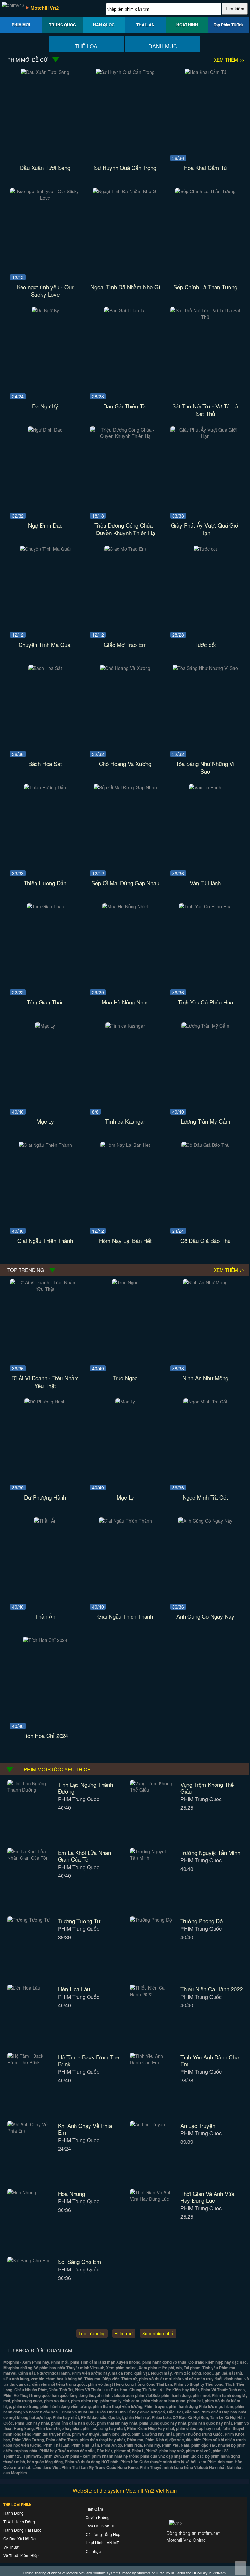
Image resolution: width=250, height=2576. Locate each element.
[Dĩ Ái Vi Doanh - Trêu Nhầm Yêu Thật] (45, 1289)
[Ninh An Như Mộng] (205, 1282)
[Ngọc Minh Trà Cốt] (205, 1402)
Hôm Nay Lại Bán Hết (125, 1240)
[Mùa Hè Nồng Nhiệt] (125, 906)
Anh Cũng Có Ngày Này (205, 1616)
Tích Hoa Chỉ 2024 (45, 1736)
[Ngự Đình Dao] (45, 430)
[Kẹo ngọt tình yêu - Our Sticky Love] (45, 198)
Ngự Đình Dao (45, 525)
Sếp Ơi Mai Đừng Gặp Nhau (125, 883)
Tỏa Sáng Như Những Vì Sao (205, 767)
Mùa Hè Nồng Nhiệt (125, 1002)
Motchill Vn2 (44, 8)
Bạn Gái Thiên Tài (125, 406)
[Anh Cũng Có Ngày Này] (205, 1521)
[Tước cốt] (205, 549)
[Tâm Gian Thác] (45, 906)
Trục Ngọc (125, 1378)
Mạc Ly (45, 1121)
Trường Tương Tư (79, 1921)
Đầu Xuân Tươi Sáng (45, 168)
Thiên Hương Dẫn (45, 883)
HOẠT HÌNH (187, 25)
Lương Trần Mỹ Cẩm (205, 1121)
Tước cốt (205, 644)
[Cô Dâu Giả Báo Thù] (205, 1145)
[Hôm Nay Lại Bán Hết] (125, 1145)
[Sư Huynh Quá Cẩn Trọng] (125, 72)
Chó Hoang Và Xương (125, 764)
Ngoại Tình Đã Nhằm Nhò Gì (125, 287)
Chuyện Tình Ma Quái (45, 644)
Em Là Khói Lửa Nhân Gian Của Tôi (84, 1856)
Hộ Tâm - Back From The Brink (89, 2060)
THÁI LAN (146, 25)
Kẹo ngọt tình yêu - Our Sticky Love (45, 291)
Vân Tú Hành (205, 883)
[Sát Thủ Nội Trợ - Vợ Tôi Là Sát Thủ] (205, 317)
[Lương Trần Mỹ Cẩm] (205, 1026)
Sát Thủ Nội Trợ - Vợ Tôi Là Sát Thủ (205, 410)
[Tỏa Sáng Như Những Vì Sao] (205, 668)
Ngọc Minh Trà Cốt (205, 1497)
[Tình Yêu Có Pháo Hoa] (205, 906)
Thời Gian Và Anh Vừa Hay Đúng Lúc (207, 2197)
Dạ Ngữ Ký (45, 406)
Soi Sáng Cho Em (79, 2262)
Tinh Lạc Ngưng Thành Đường (85, 1788)
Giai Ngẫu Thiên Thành (45, 1240)
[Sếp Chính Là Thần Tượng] (205, 191)
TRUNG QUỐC (62, 25)
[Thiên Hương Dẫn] (45, 787)
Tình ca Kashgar (125, 1121)
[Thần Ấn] (45, 1521)
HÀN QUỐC (104, 25)
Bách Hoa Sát (45, 764)
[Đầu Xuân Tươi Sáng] (45, 72)
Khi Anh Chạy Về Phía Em (85, 2129)
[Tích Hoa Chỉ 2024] (45, 1640)
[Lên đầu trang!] (241, 2568)
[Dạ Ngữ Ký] (45, 310)
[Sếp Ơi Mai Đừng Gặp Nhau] (125, 787)
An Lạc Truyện (198, 2125)
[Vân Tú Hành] (205, 787)
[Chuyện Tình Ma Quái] (45, 549)
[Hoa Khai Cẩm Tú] (205, 72)
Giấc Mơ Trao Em (125, 644)
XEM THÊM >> (229, 60)
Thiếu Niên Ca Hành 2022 (211, 1989)
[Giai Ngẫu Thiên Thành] (45, 1145)
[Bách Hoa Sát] (45, 668)
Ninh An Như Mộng (205, 1378)
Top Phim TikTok (229, 25)
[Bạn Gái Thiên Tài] (125, 310)
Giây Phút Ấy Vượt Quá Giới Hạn (205, 529)
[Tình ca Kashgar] (125, 1026)
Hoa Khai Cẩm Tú (205, 168)
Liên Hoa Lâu (74, 1989)
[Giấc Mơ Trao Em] (125, 549)
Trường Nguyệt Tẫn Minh (210, 1852)
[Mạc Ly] (45, 1026)
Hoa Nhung (71, 2193)
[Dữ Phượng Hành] (45, 1402)
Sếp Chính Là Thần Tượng (205, 287)
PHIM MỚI (21, 25)
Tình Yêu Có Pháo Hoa (205, 1002)
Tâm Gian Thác (45, 1002)
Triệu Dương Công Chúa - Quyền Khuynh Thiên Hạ (125, 529)
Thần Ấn (45, 1616)
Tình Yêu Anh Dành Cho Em (209, 2060)
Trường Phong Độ (201, 1921)
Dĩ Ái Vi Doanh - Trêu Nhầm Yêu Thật (45, 1382)
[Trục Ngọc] (125, 1282)
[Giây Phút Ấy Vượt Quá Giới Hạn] (205, 436)
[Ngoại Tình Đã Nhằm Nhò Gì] (125, 191)
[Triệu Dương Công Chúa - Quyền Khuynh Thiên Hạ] (125, 436)
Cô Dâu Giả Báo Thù (205, 1240)
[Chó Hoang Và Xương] (125, 668)
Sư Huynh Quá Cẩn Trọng (125, 168)
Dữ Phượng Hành (45, 1497)
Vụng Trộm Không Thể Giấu (207, 1788)
